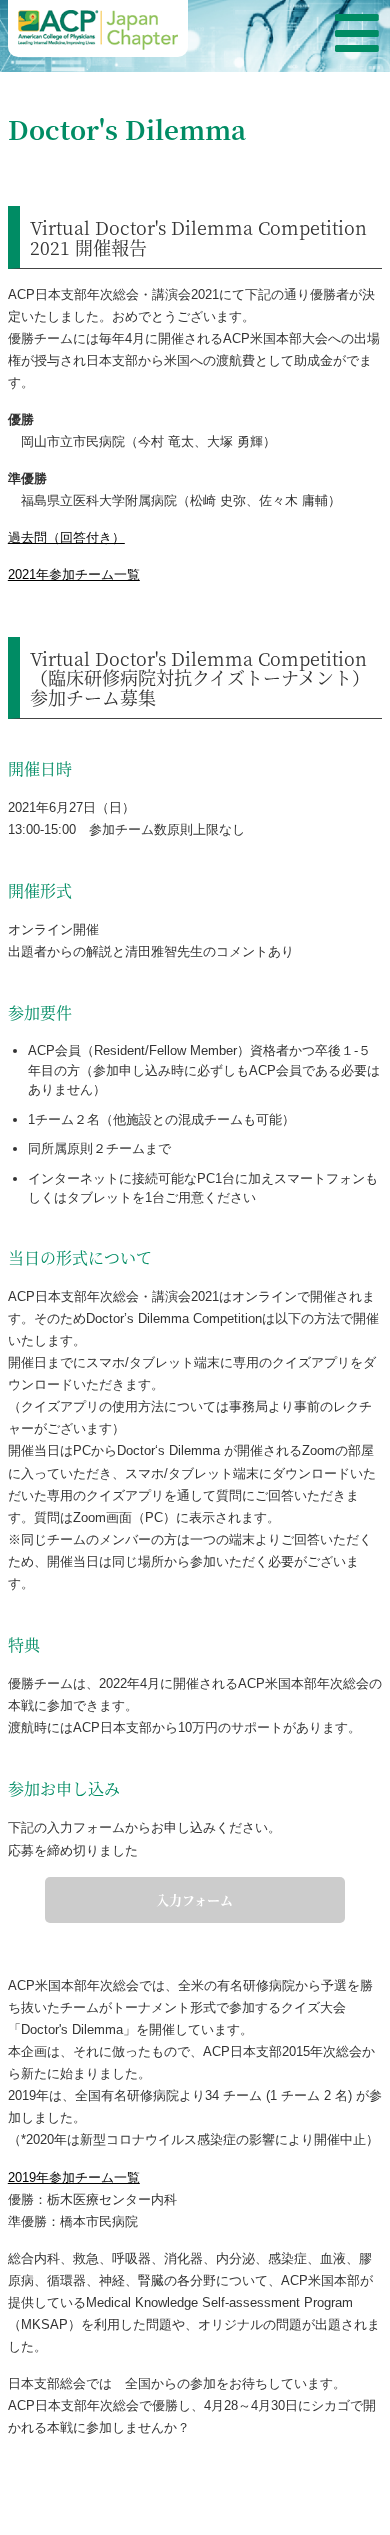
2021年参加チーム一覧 (74, 574)
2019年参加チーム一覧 (74, 2177)
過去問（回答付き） (66, 537)
